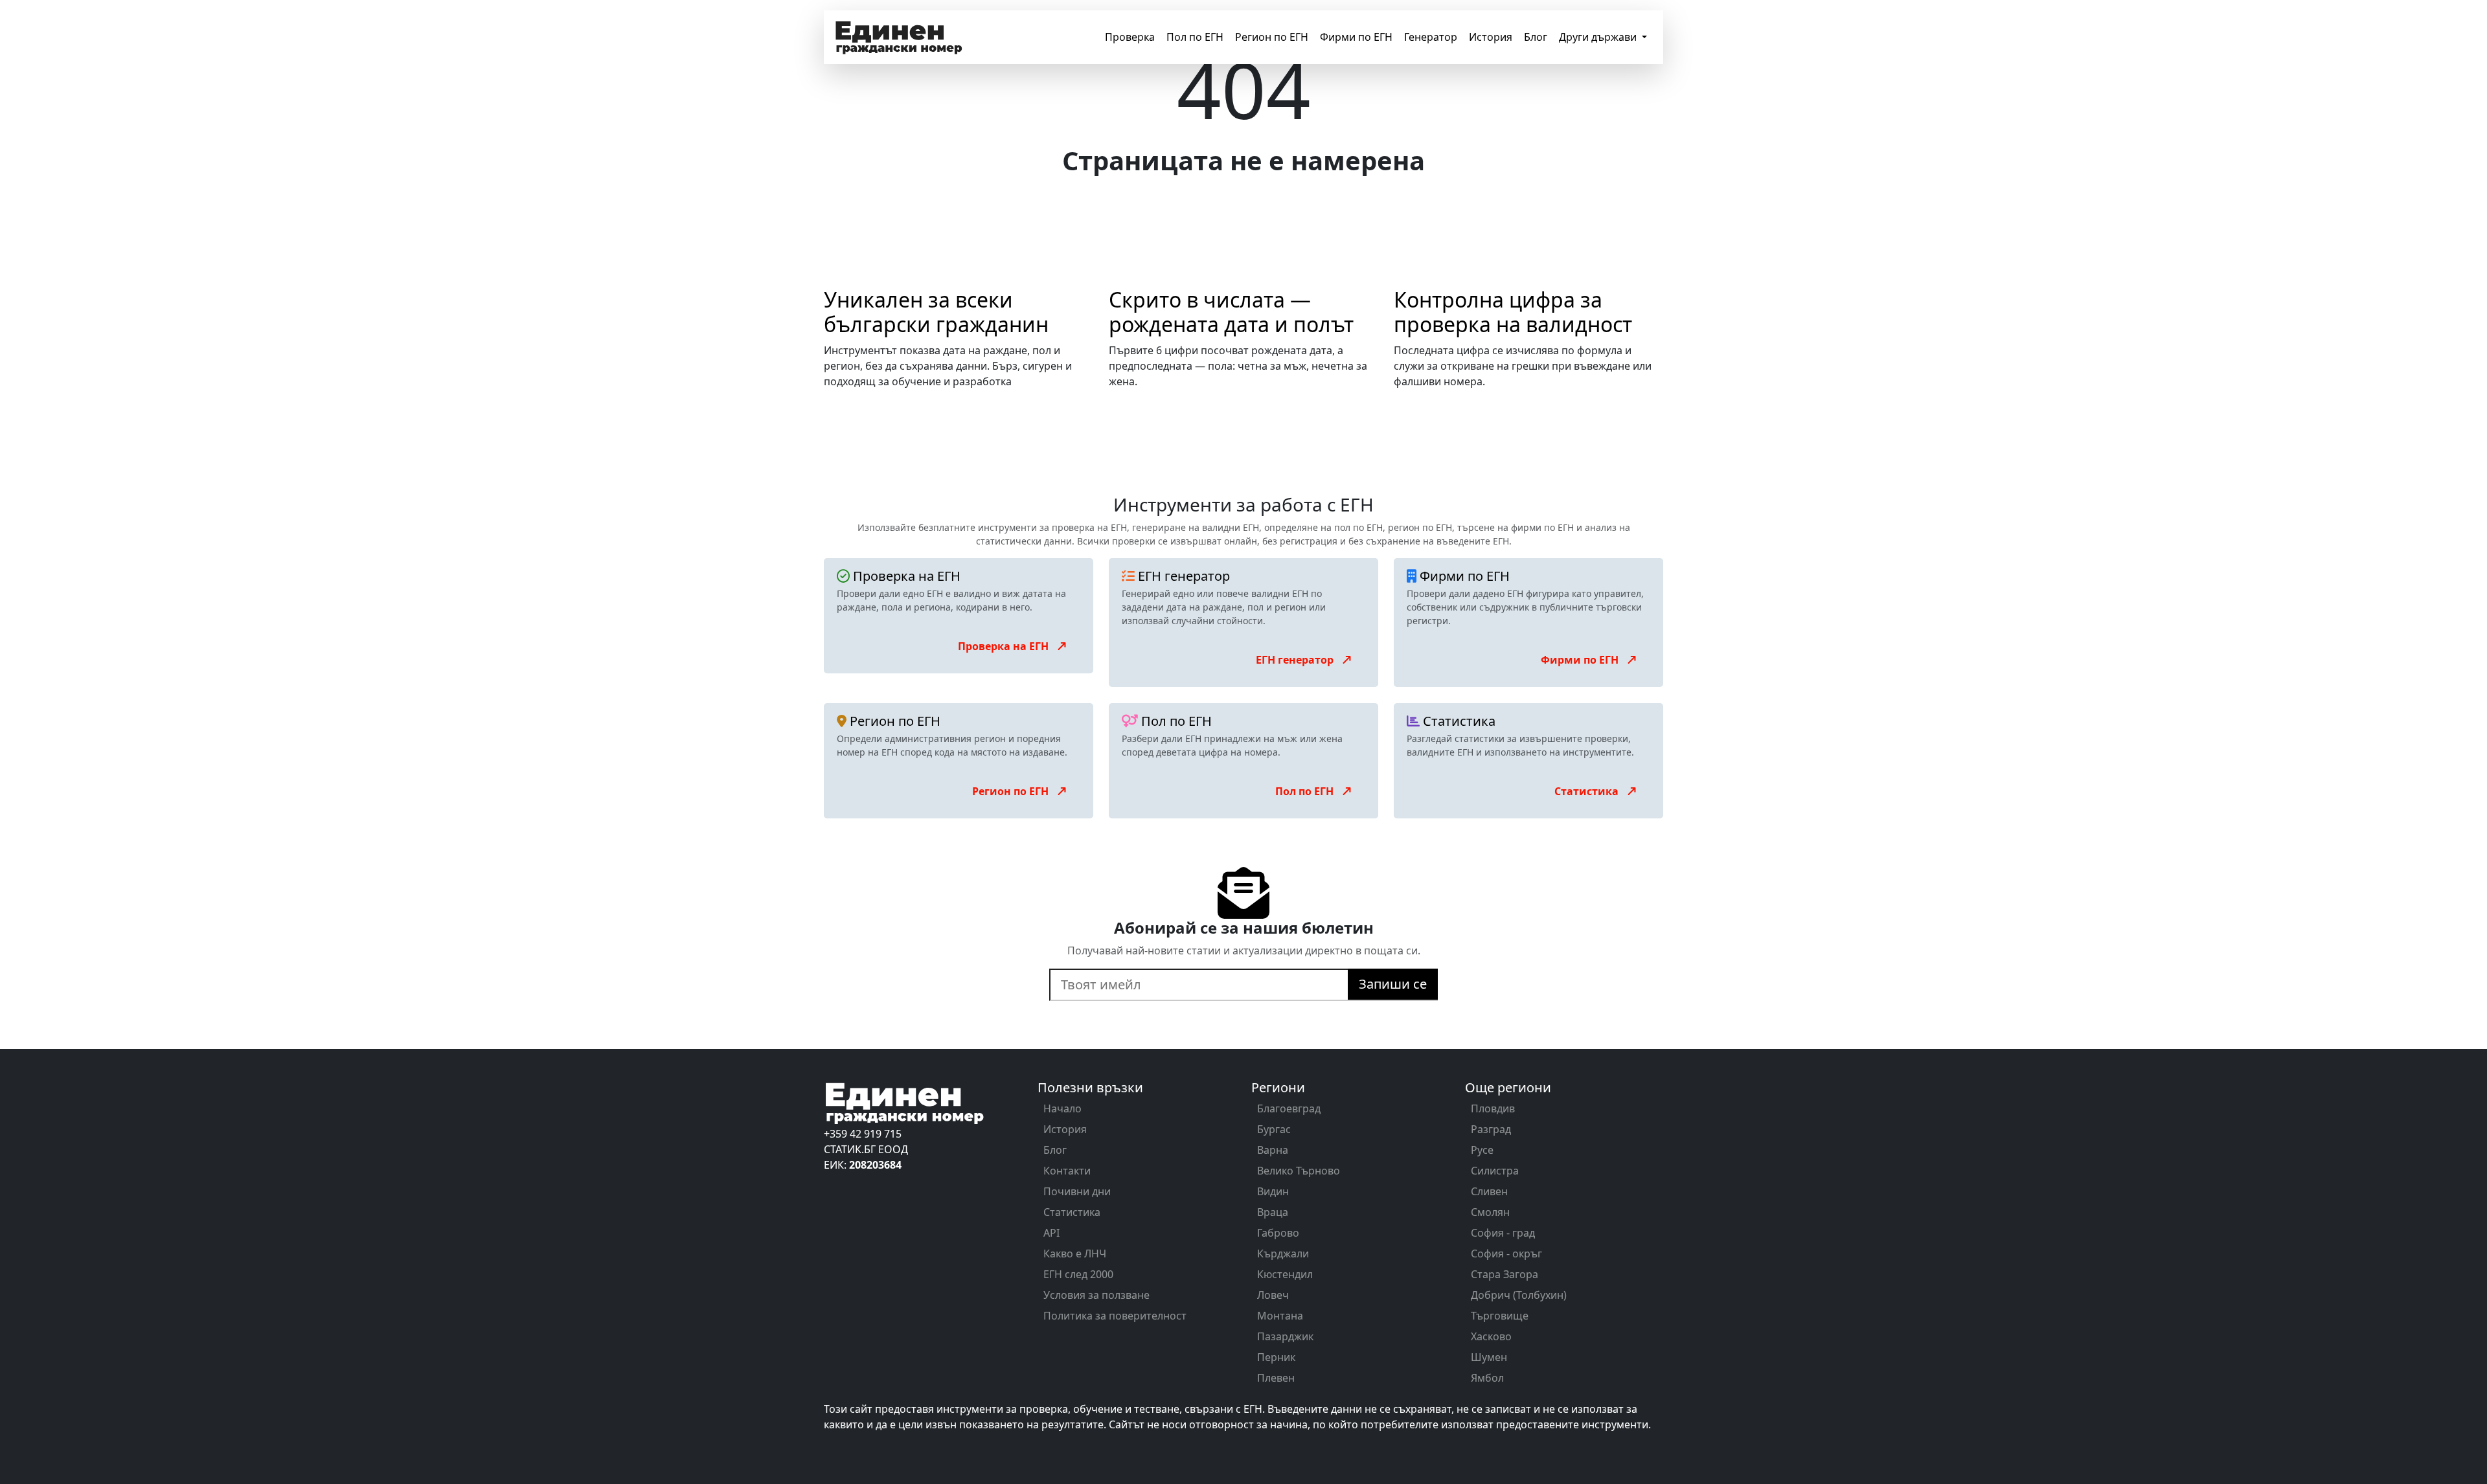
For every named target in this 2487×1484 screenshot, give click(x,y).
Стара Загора (1505, 1274)
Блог (1536, 37)
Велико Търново (1299, 1171)
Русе (1482, 1150)
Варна (1273, 1150)
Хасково (1491, 1336)
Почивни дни (1077, 1191)
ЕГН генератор (1296, 660)
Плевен (1276, 1378)
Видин (1273, 1191)
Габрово (1278, 1233)
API (1051, 1233)
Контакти (1067, 1171)
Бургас (1274, 1129)
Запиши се (1393, 984)
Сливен (1489, 1191)
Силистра (1495, 1171)
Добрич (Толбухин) (1519, 1295)
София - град (1503, 1233)
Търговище (1500, 1316)
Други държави (1599, 37)
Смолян (1490, 1212)
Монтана (1280, 1316)
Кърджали (1283, 1254)
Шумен (1489, 1357)
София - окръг (1506, 1254)
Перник (1276, 1357)
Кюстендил (1285, 1274)
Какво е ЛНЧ (1075, 1254)
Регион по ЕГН (1272, 37)
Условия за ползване (1096, 1295)
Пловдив (1493, 1108)
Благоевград (1289, 1108)
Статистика (1588, 791)
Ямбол (1487, 1378)
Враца (1273, 1212)
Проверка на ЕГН (1005, 646)
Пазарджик (1285, 1336)
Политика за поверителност (1115, 1316)
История (1491, 37)
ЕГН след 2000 (1078, 1274)
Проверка (1130, 37)
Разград (1491, 1129)
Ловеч (1273, 1295)
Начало (1062, 1108)
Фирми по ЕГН (1356, 37)
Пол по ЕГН (1195, 37)
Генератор (1431, 37)
